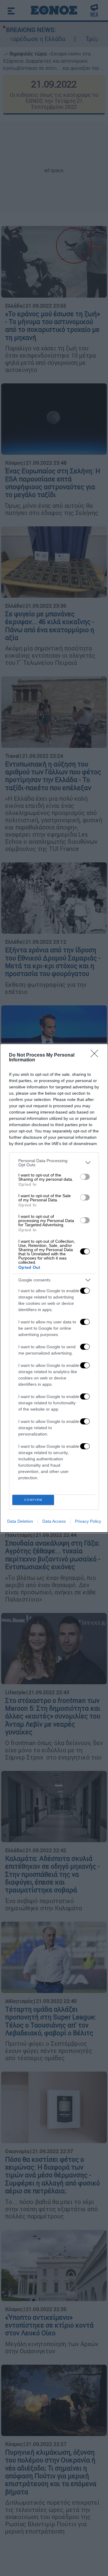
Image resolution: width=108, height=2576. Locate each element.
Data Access (54, 1521)
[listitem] (54, 1163)
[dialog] (54, 1288)
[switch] (85, 1177)
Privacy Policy (88, 1521)
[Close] (96, 1055)
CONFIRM (33, 1500)
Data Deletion (20, 1521)
